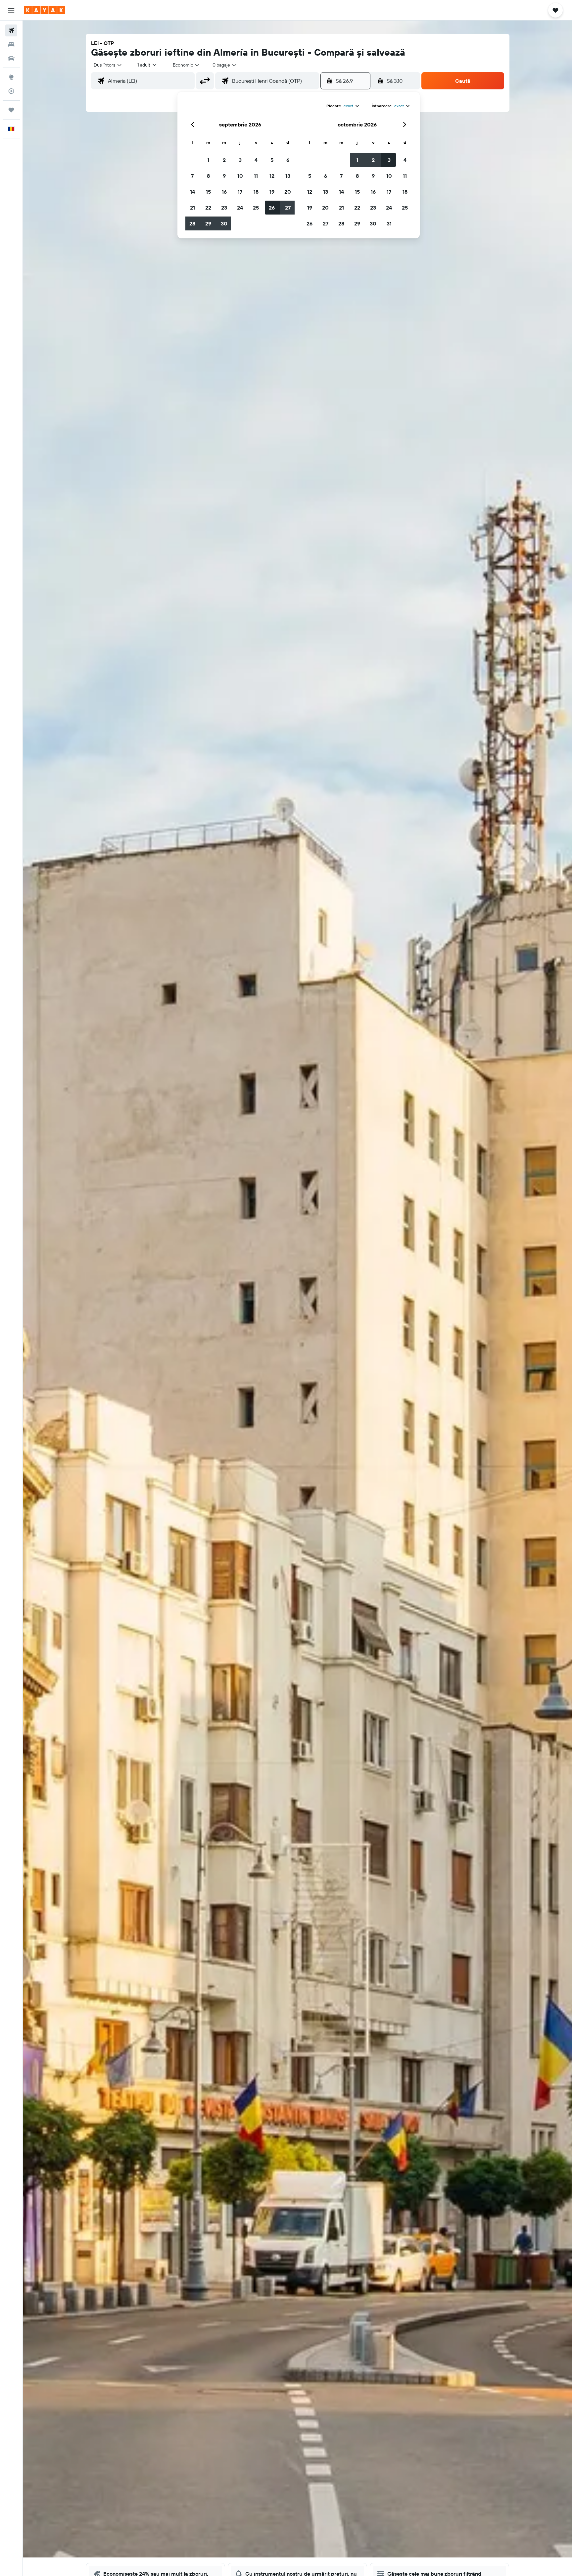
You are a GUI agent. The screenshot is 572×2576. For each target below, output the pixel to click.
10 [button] (240, 176)
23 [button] (224, 208)
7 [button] (192, 176)
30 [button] (224, 223)
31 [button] (389, 223)
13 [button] (288, 176)
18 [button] (256, 192)
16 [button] (224, 192)
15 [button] (208, 192)
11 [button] (256, 176)
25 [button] (256, 208)
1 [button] (208, 160)
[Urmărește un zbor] (11, 91)
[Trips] (11, 110)
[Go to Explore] (11, 77)
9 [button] (224, 176)
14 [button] (192, 192)
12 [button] (272, 176)
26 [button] (272, 208)
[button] (11, 10)
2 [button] (224, 160)
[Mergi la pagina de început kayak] (45, 10)
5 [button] (272, 160)
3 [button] (240, 160)
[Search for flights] (11, 30)
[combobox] (108, 65)
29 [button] (208, 223)
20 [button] (288, 192)
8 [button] (208, 176)
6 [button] (288, 160)
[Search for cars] (11, 58)
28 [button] (192, 223)
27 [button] (288, 208)
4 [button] (256, 160)
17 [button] (240, 192)
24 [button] (240, 208)
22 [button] (208, 208)
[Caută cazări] (11, 44)
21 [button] (192, 208)
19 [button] (272, 192)
